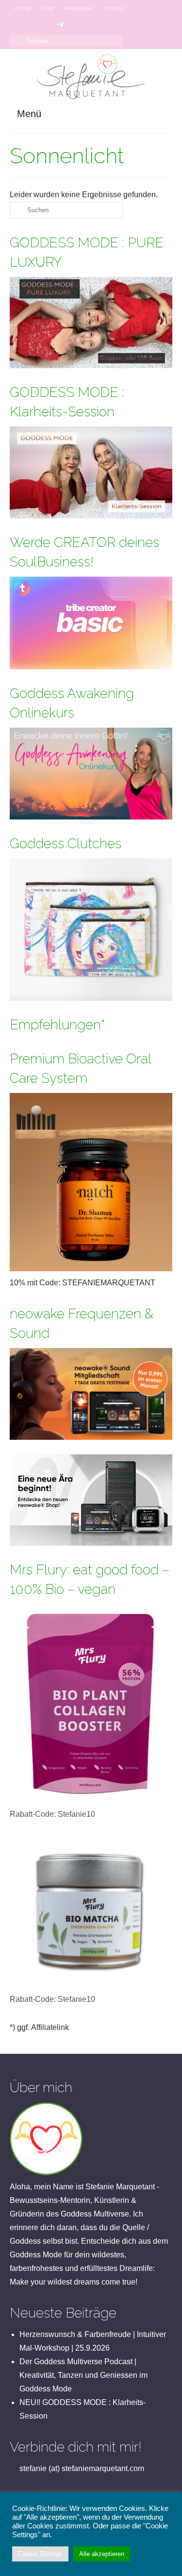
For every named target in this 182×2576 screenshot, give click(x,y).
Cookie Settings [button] (40, 2554)
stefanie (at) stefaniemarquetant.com (81, 2468)
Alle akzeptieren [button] (102, 2554)
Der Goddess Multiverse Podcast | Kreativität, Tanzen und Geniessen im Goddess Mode (83, 2375)
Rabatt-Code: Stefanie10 (52, 1814)
